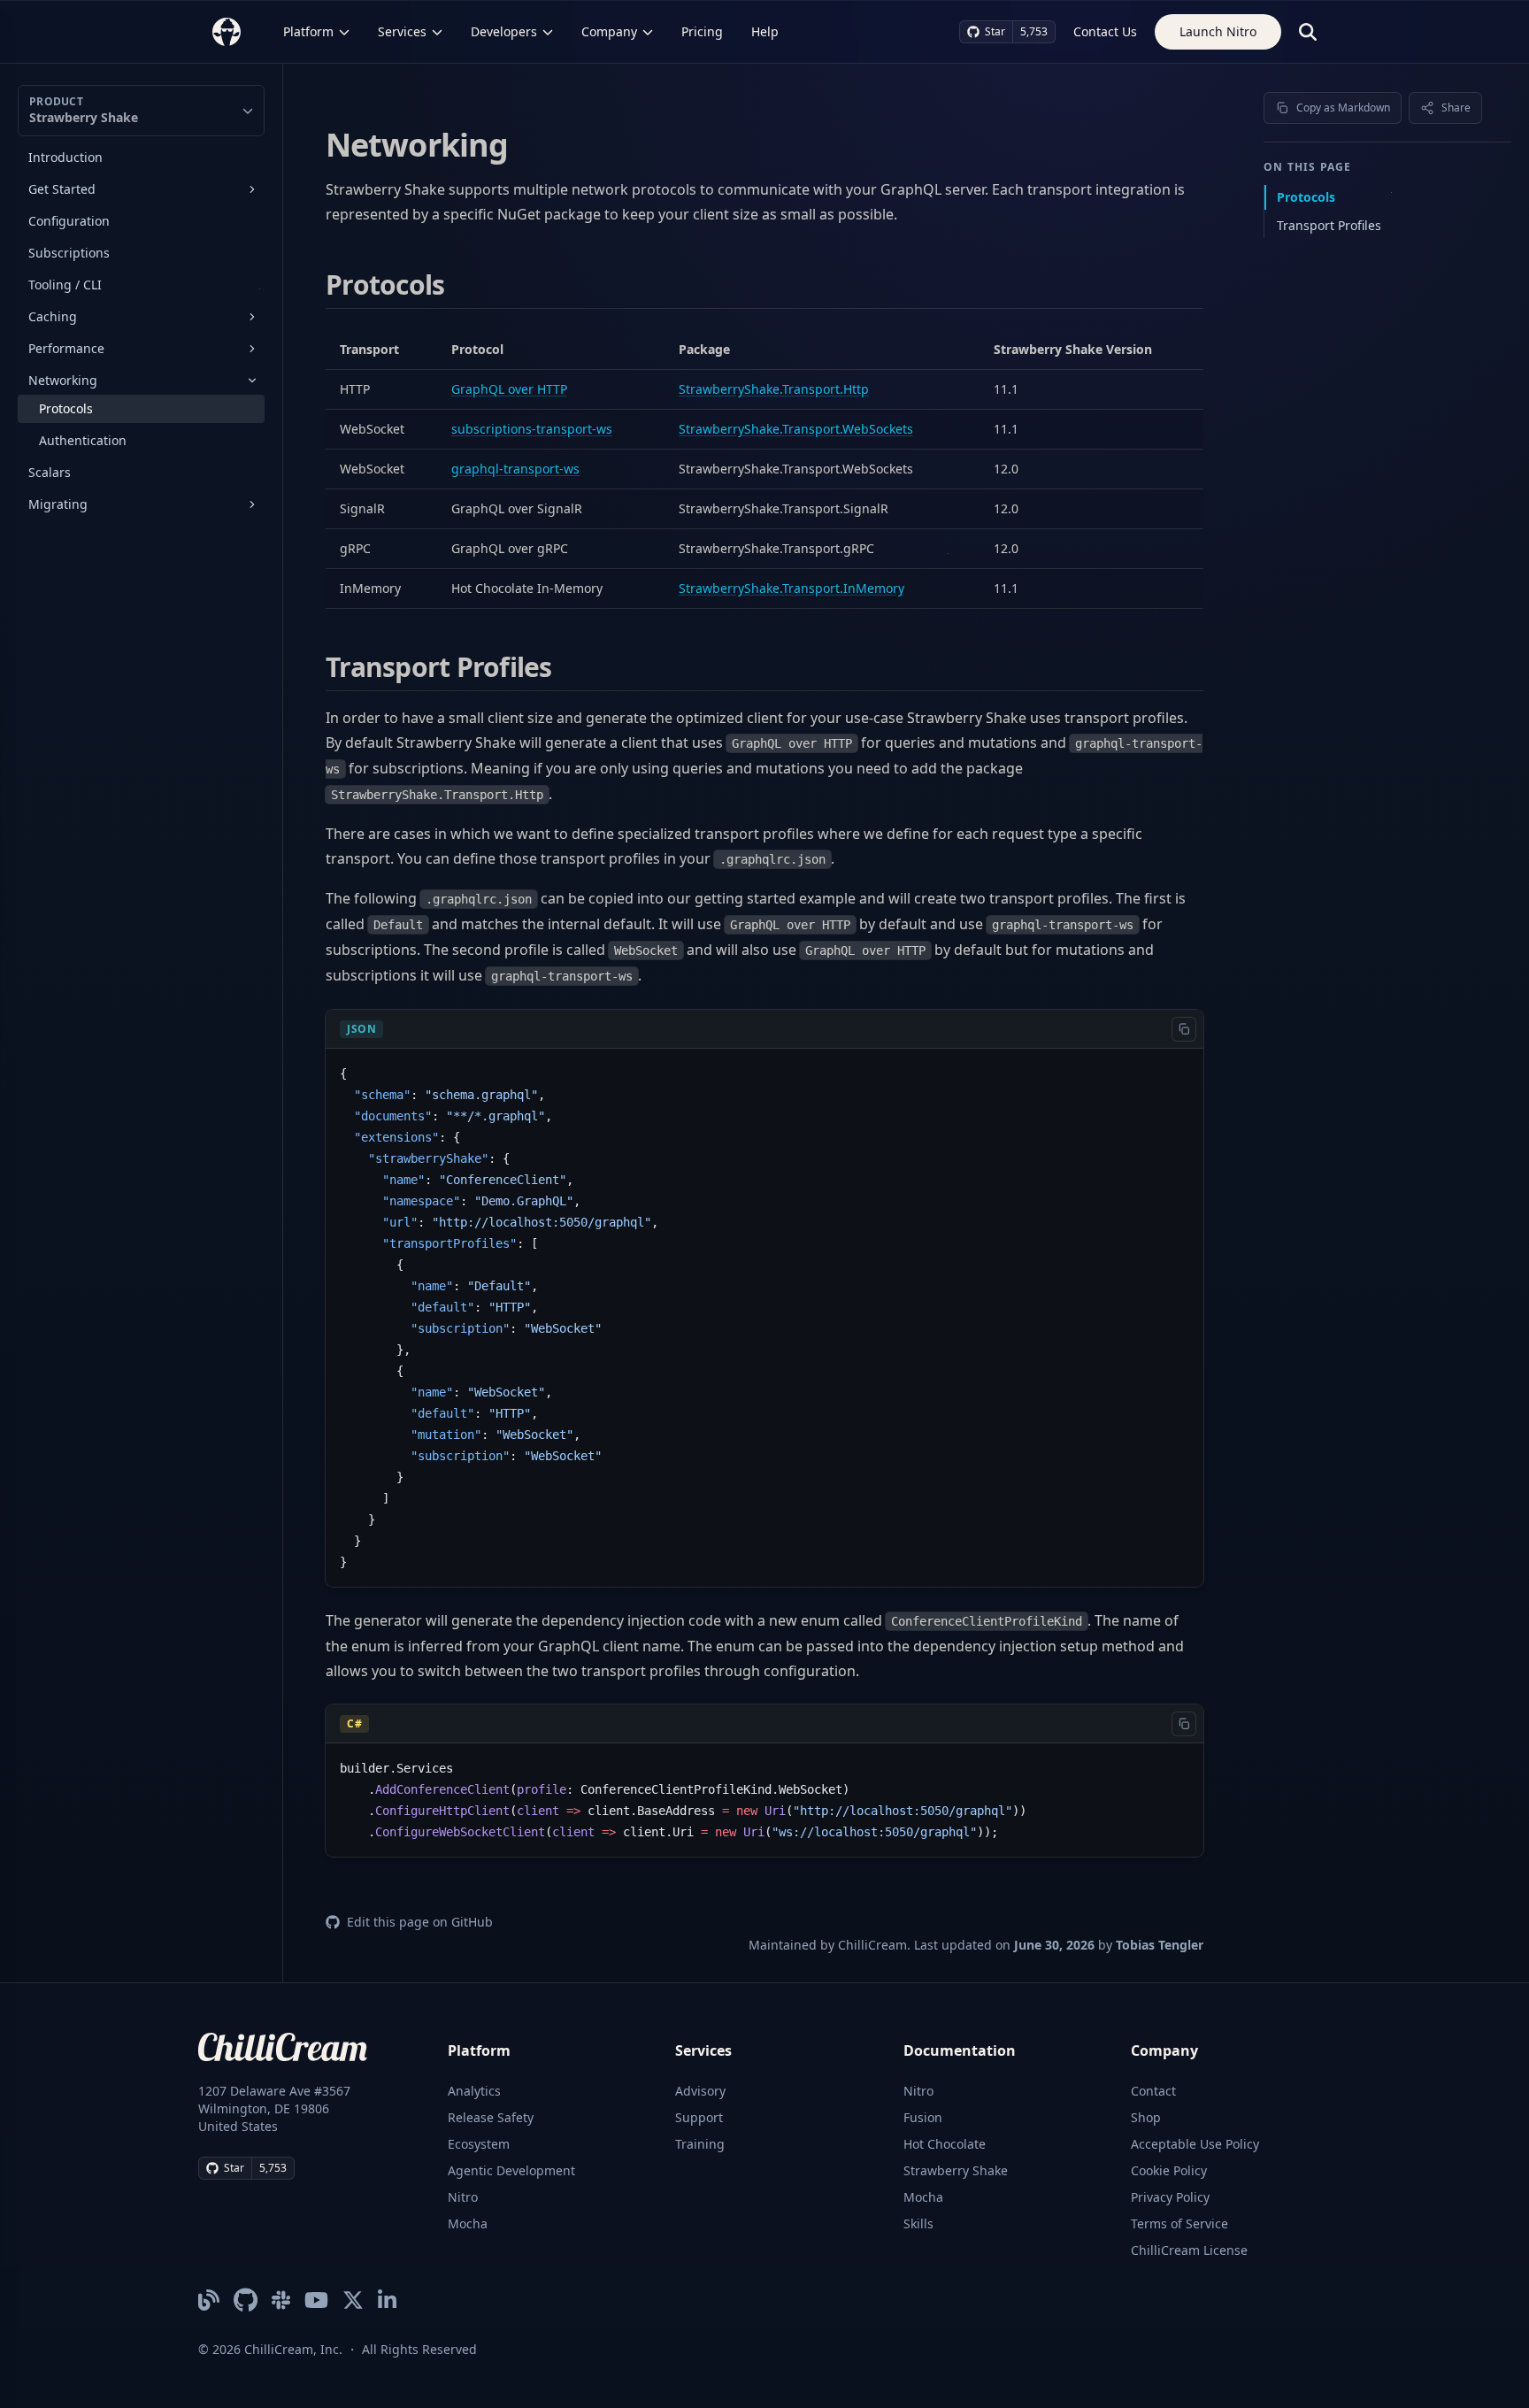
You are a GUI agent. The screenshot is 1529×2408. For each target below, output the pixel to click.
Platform (308, 31)
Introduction (65, 157)
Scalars (50, 472)
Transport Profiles (1329, 225)
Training (700, 2144)
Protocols (66, 408)
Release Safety (491, 2117)
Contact (1153, 2091)
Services (402, 31)
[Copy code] (1184, 1029)
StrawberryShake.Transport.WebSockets (796, 429)
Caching (53, 316)
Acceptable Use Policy (1195, 2144)
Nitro (463, 2197)
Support (699, 2117)
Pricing (702, 31)
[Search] (1308, 32)
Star (995, 31)
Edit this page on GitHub (420, 1922)
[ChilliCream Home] (227, 31)
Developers (504, 31)
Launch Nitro (1218, 31)
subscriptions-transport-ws (532, 429)
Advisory (700, 2091)
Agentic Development (511, 2170)
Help (765, 31)
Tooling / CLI (65, 285)
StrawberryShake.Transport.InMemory (791, 588)
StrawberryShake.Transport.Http (774, 389)
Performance (66, 348)
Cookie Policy (1169, 2170)
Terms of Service (1179, 2223)
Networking (63, 380)
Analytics (474, 2091)
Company (609, 31)
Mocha (468, 2223)
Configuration (69, 221)
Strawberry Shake (956, 2170)
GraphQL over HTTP (509, 389)
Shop (1146, 2117)
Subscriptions (69, 253)
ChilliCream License (1189, 2250)
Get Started (62, 189)
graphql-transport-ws (515, 469)
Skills (918, 2223)
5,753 (1034, 31)
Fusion (923, 2117)
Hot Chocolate (945, 2144)
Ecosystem (479, 2144)
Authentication (83, 440)
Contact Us (1105, 31)
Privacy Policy (1170, 2197)
